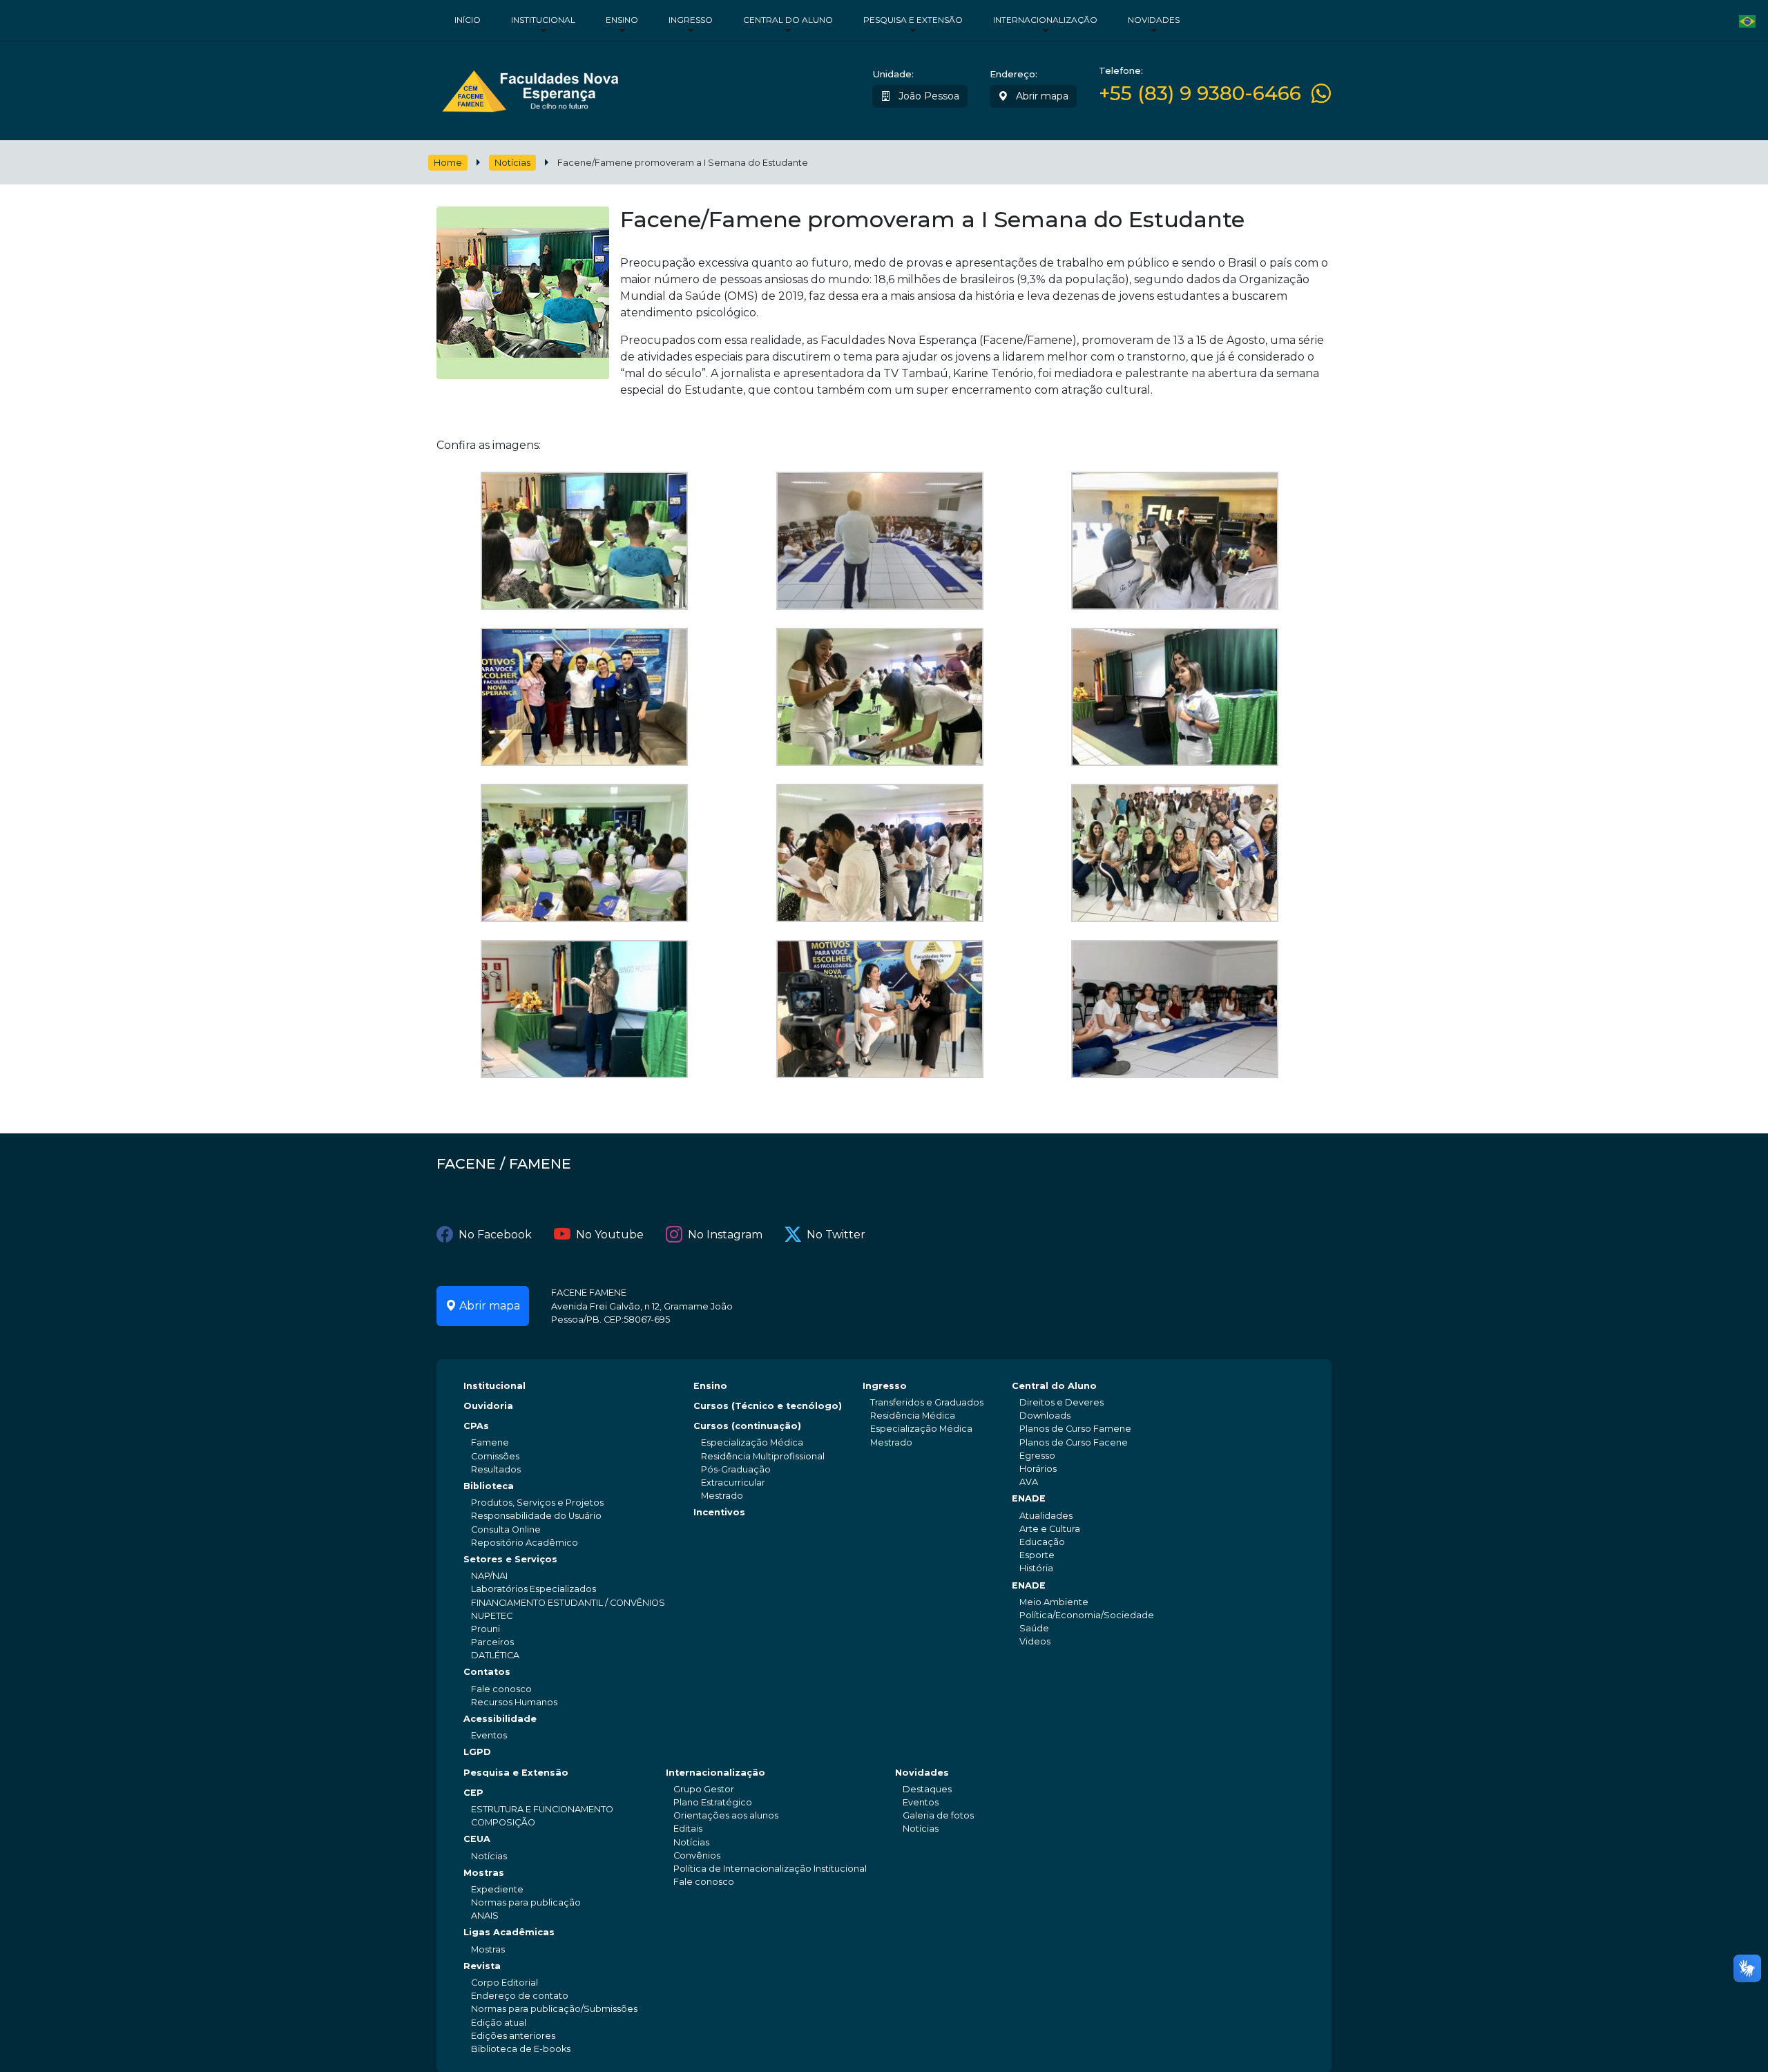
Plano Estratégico (713, 1802)
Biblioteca (489, 1486)
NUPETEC (492, 1616)
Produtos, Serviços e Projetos (537, 1503)
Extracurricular (733, 1483)
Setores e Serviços (510, 1559)
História (1036, 1568)
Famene (490, 1442)
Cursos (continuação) (747, 1426)
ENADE (1029, 1498)
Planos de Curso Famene (1075, 1429)
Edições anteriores (513, 2036)
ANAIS (485, 1916)
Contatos (487, 1672)
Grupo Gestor (704, 1789)
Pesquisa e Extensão (913, 20)
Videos (1035, 1641)
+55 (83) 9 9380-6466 (1200, 94)
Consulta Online (506, 1529)
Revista (482, 1966)
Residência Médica (913, 1416)
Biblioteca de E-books (521, 2049)
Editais (688, 1829)
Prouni (486, 1629)
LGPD (477, 1752)
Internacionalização (1045, 20)
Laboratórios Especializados (534, 1589)
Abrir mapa (1041, 96)
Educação (1042, 1542)
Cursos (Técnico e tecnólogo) (768, 1406)
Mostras (484, 1873)
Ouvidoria (488, 1406)
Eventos (489, 1735)
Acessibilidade (500, 1719)
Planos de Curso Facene (1074, 1442)
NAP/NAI (489, 1576)
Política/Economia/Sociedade (1087, 1615)
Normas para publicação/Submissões (554, 2009)
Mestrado (722, 1496)
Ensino (622, 20)
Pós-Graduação (736, 1469)
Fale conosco (501, 1689)
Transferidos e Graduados (927, 1402)
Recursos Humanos (514, 1702)
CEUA (477, 1839)
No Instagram (725, 1235)
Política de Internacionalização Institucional (770, 1869)
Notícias (512, 163)
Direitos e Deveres (1061, 1402)
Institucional (543, 20)
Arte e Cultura (1050, 1529)
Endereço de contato (520, 1996)
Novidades (1154, 20)
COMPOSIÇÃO (503, 1822)
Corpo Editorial (505, 1983)
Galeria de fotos (938, 1815)
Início (468, 20)
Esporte (1037, 1555)
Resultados (496, 1469)
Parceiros (492, 1642)
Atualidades (1046, 1516)
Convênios (697, 1855)
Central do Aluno (788, 20)
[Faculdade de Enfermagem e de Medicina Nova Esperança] (530, 88)
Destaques (927, 1789)
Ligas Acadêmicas (509, 1932)
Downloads (1045, 1416)
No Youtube (610, 1235)
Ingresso (691, 20)
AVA (1029, 1482)
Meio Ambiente (1054, 1602)
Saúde (1034, 1628)
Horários (1038, 1469)
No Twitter (836, 1235)
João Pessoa (928, 96)
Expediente (497, 1889)
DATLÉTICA (495, 1655)
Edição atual (499, 2023)
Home (448, 163)
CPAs (476, 1426)
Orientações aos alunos (726, 1815)
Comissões (495, 1456)
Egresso (1037, 1456)
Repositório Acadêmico (525, 1543)
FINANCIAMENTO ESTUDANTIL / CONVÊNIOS (568, 1603)
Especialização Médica (752, 1442)
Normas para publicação (526, 1902)
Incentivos (719, 1512)
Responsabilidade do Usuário (536, 1516)
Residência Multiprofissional (763, 1456)
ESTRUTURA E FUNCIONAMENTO (542, 1809)
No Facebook (495, 1235)
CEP (473, 1793)
